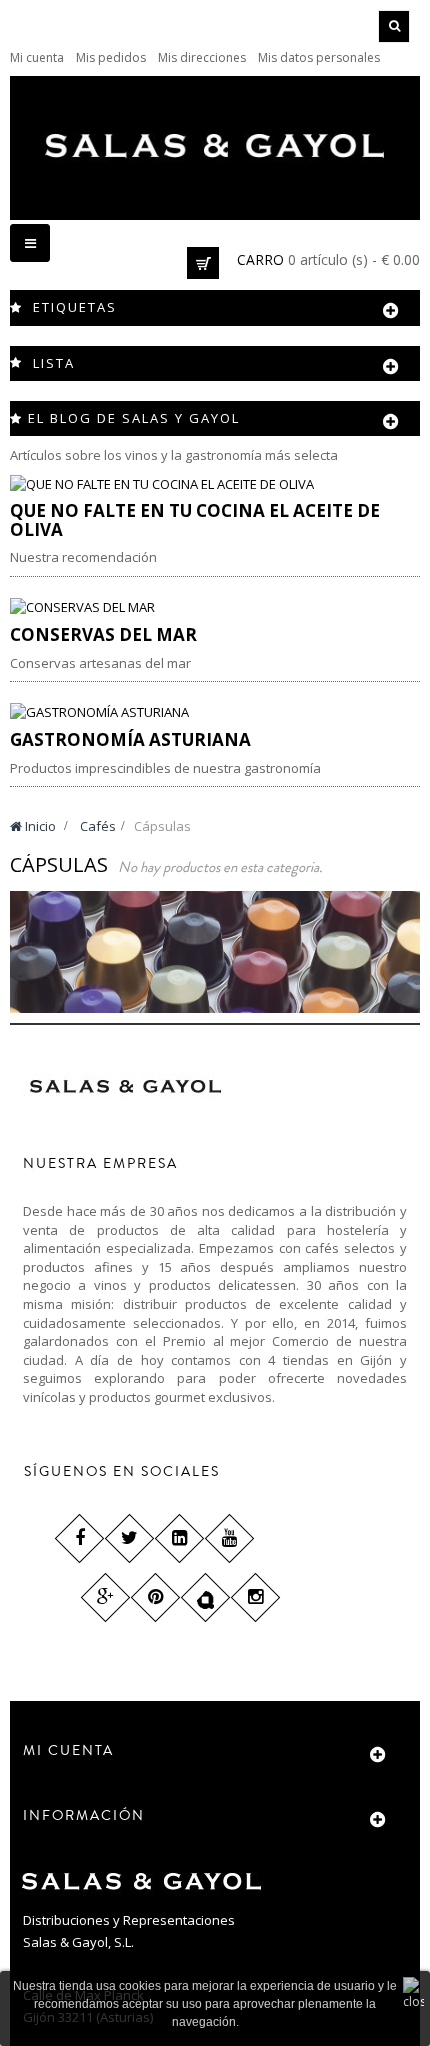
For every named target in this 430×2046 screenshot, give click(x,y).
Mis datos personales (319, 57)
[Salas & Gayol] (215, 145)
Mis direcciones (202, 57)
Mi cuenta (37, 57)
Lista (54, 363)
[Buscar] (394, 26)
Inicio (39, 826)
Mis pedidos (111, 57)
